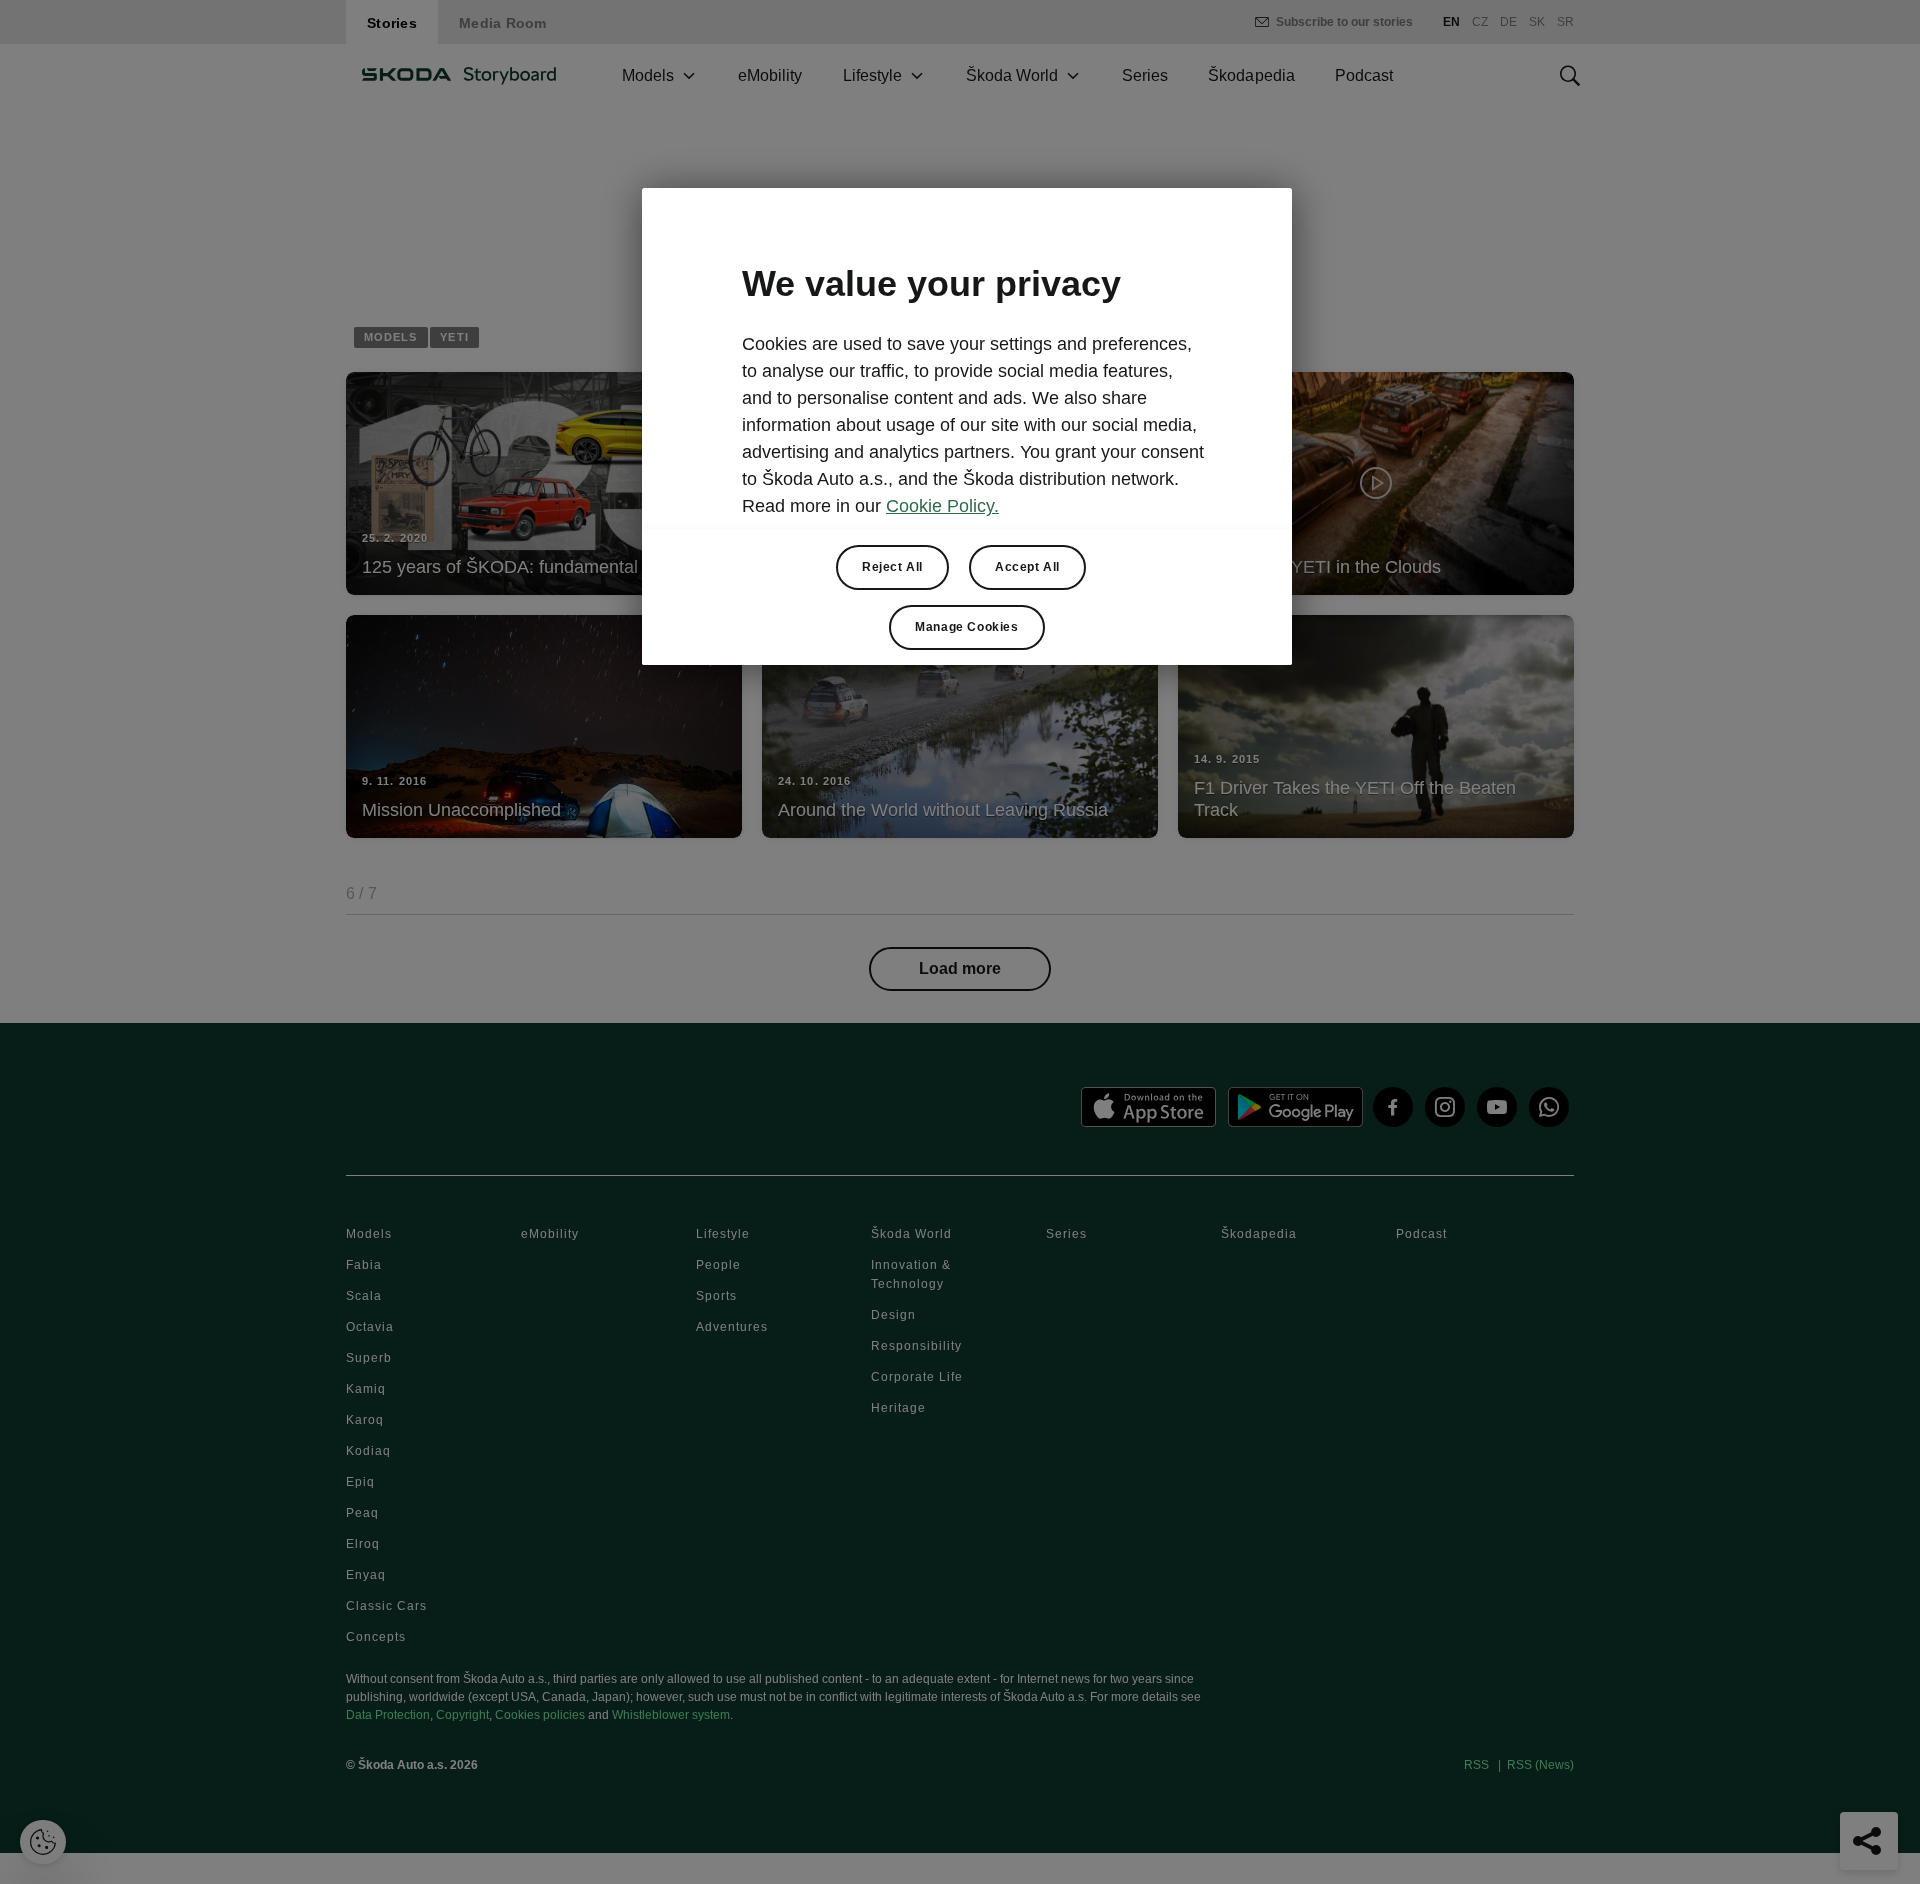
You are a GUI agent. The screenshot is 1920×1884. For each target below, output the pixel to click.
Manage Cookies (966, 627)
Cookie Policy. (942, 506)
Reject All (892, 567)
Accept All (1027, 567)
